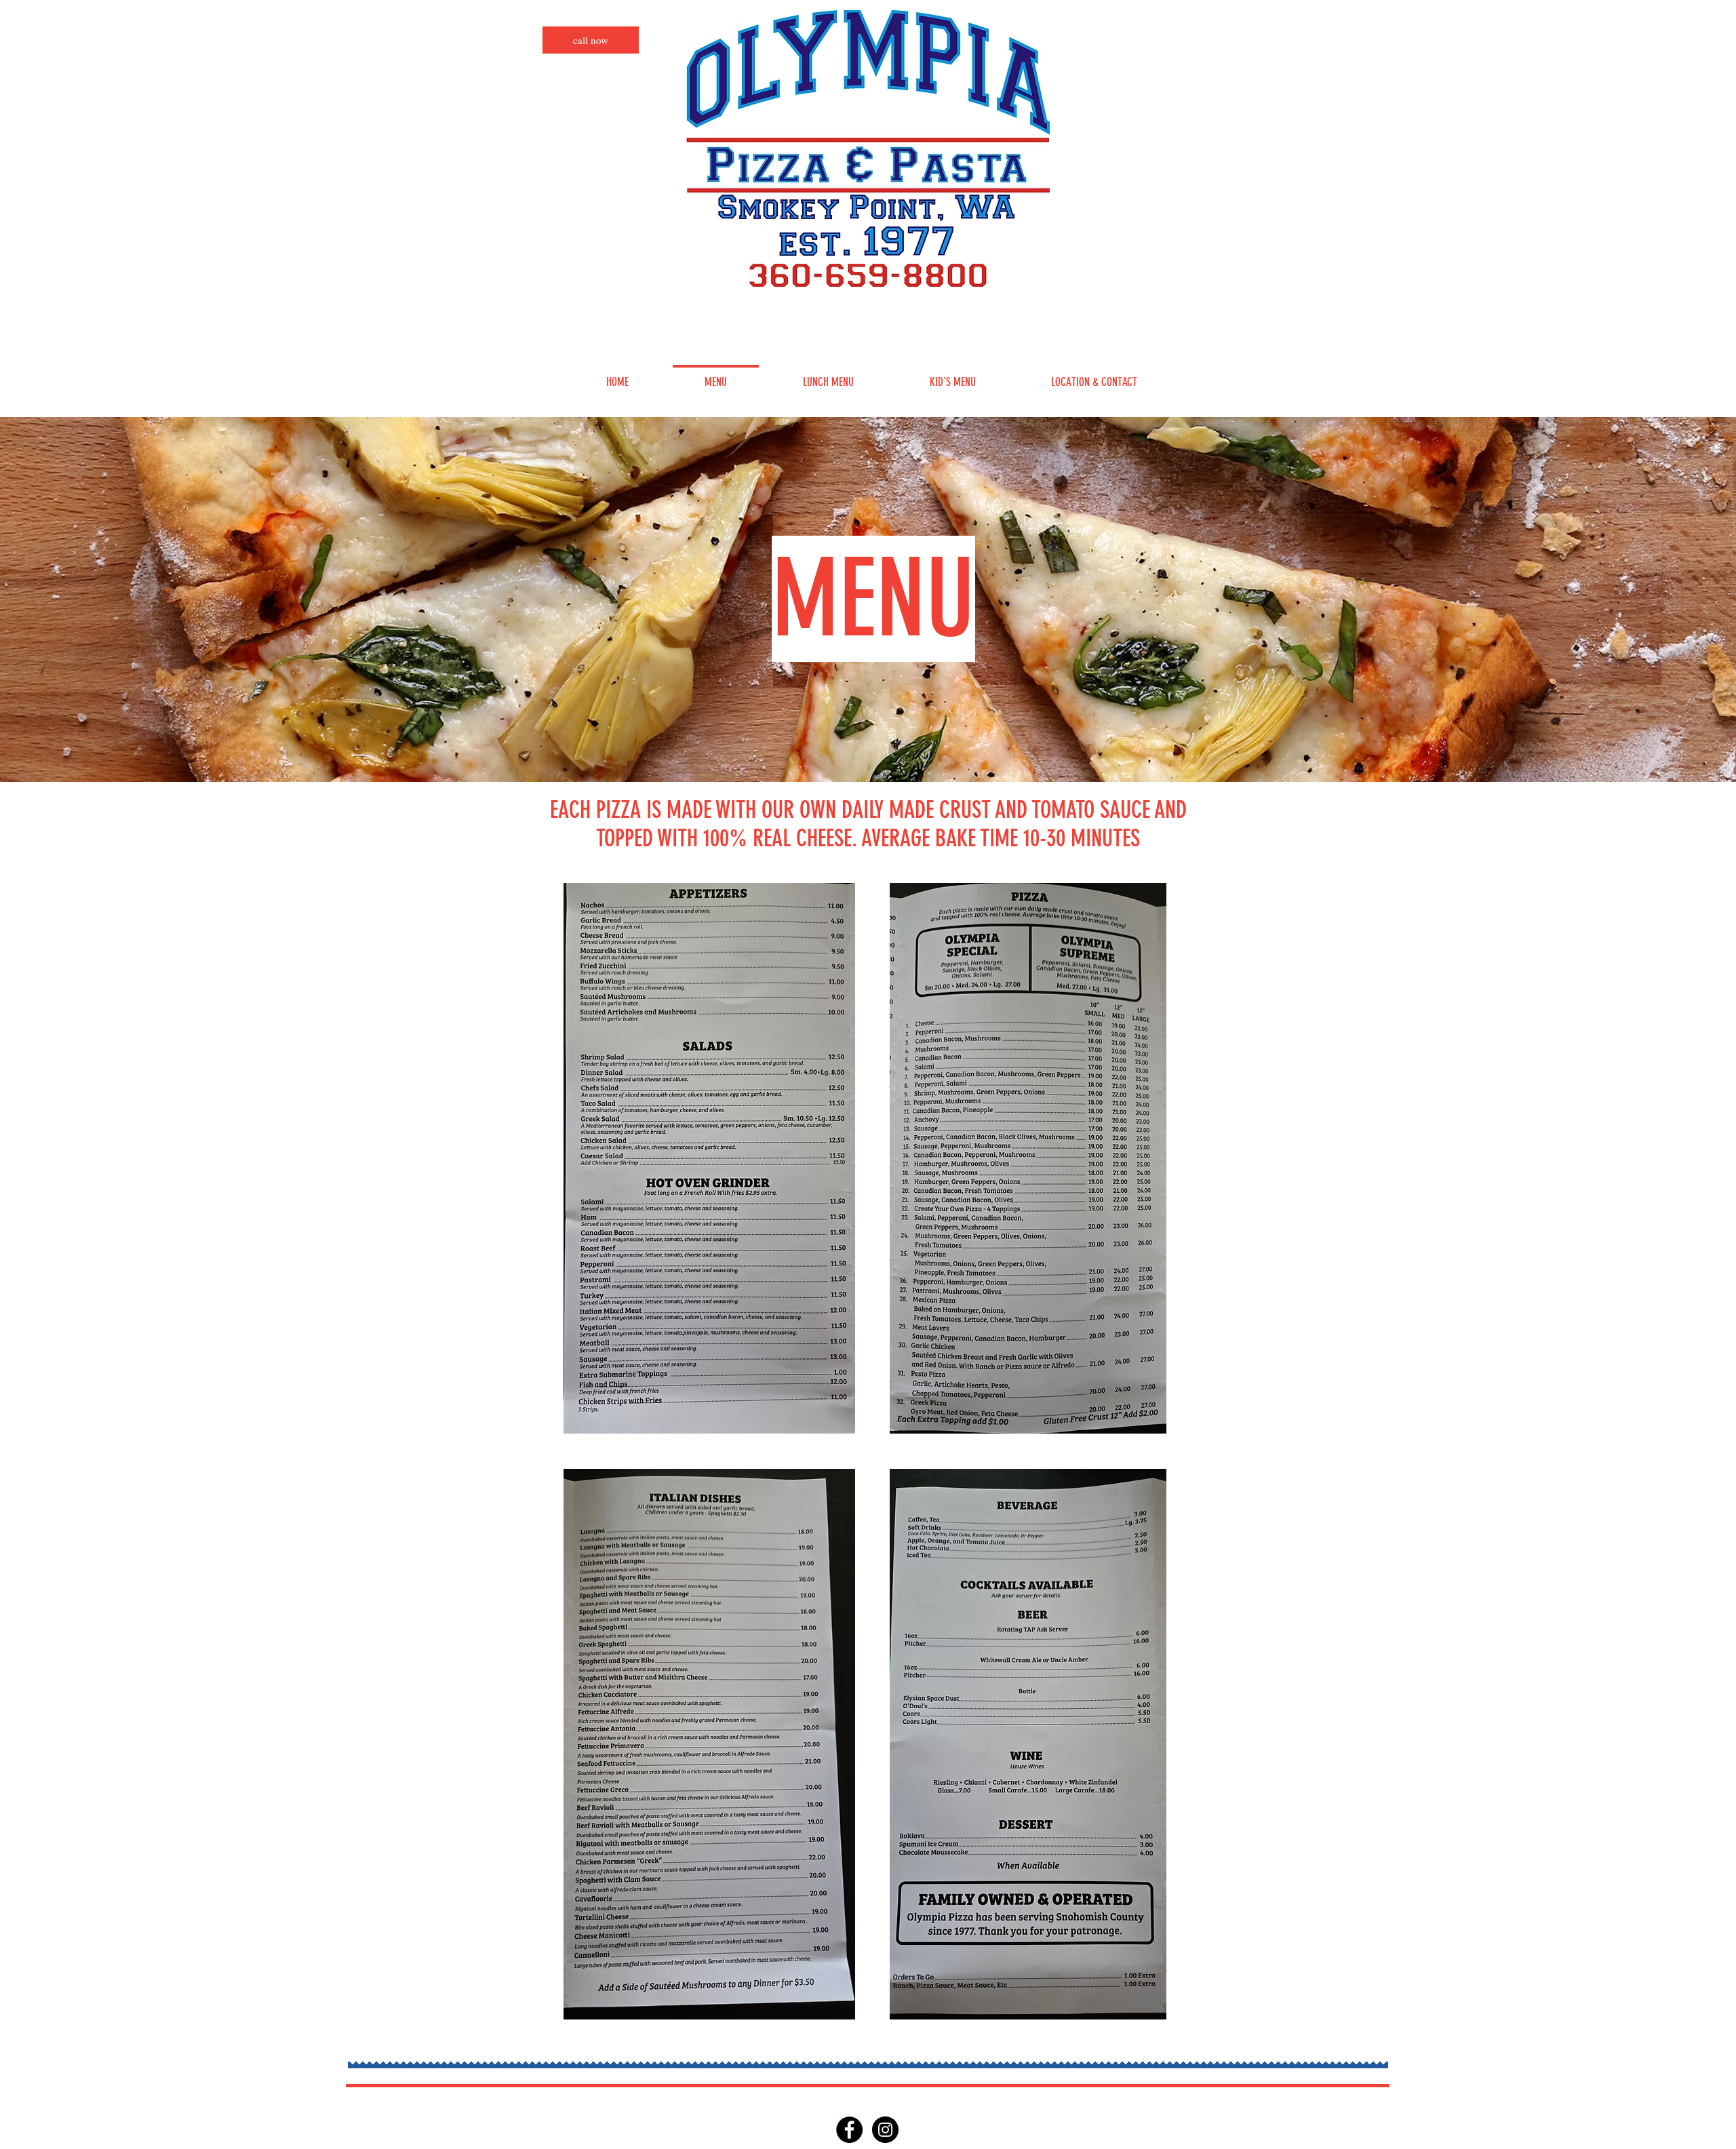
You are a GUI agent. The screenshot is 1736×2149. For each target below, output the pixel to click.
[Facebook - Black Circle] (849, 2130)
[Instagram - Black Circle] (885, 2130)
